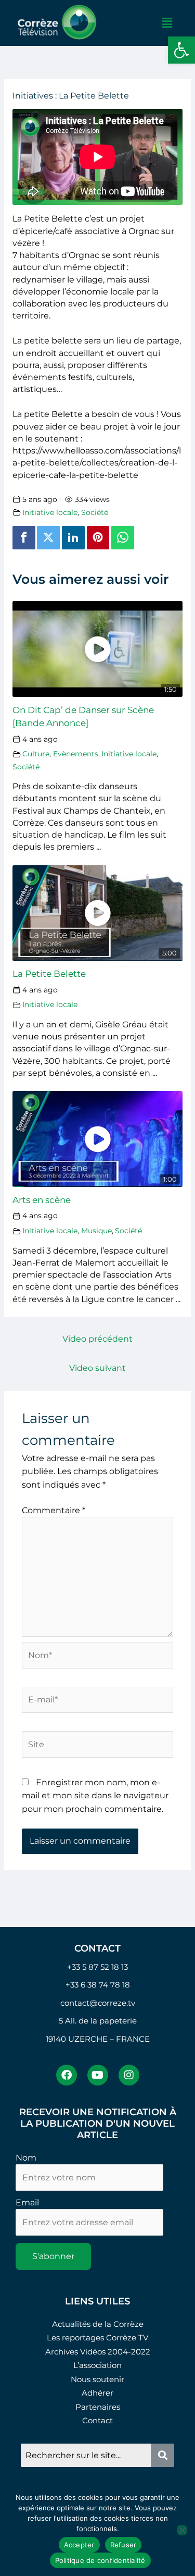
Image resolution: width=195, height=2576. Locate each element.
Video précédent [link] (97, 1339)
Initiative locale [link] (50, 512)
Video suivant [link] (97, 1368)
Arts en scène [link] (42, 1200)
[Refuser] (182, 2530)
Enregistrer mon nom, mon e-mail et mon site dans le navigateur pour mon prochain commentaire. (95, 1796)
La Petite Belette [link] (49, 973)
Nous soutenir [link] (97, 2379)
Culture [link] (36, 754)
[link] (181, 50)
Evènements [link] (76, 754)
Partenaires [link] (98, 2407)
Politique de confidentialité (100, 2560)
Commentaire (54, 1510)
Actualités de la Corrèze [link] (98, 2324)
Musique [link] (96, 1231)
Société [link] (95, 512)
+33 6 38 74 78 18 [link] (98, 1985)
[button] (167, 23)
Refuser (123, 2545)
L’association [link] (97, 2365)
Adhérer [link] (97, 2393)
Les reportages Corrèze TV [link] (97, 2338)
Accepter (79, 2545)
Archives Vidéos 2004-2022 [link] (98, 2352)
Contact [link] (97, 2420)
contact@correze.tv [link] (98, 2003)
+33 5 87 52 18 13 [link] (97, 1967)
